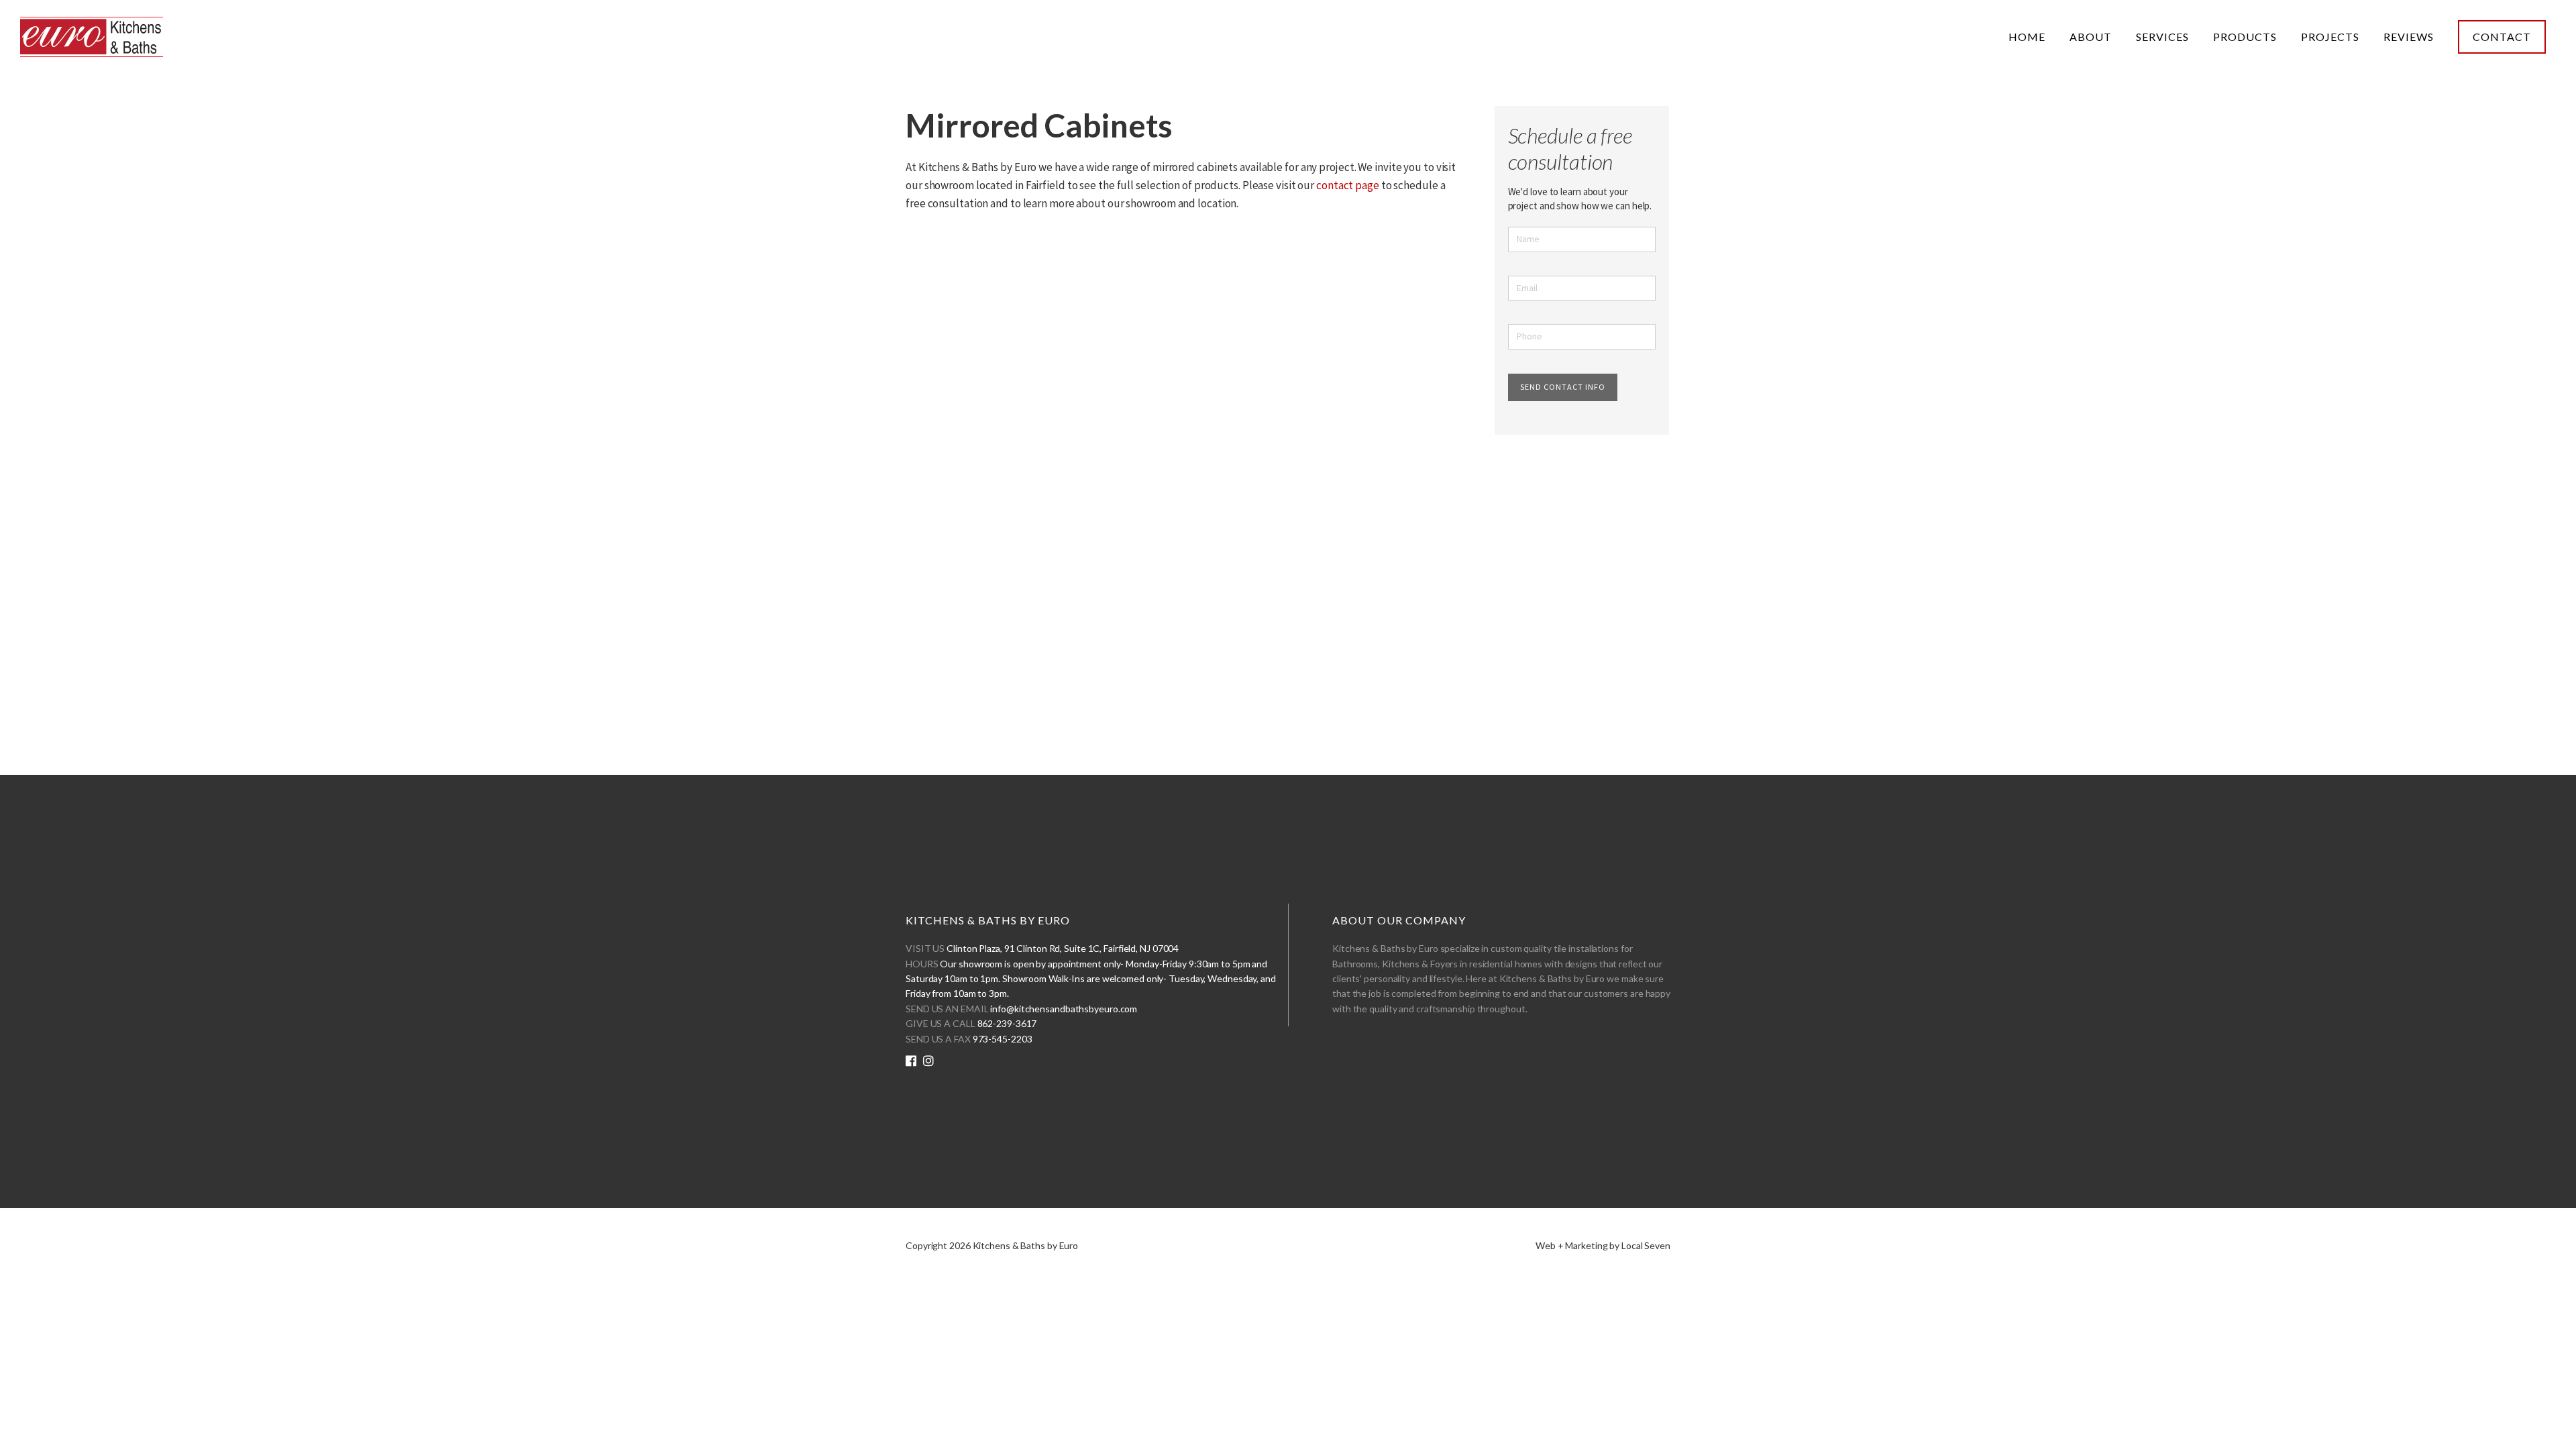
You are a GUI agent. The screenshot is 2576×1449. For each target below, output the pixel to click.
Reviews (2409, 37)
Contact (2502, 37)
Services (2162, 37)
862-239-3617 (1007, 1023)
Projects (2330, 37)
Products (2245, 37)
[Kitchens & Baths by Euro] (92, 40)
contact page (1348, 185)
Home (2027, 37)
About (2091, 37)
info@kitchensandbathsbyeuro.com (1064, 1009)
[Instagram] (928, 1061)
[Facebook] (911, 1061)
